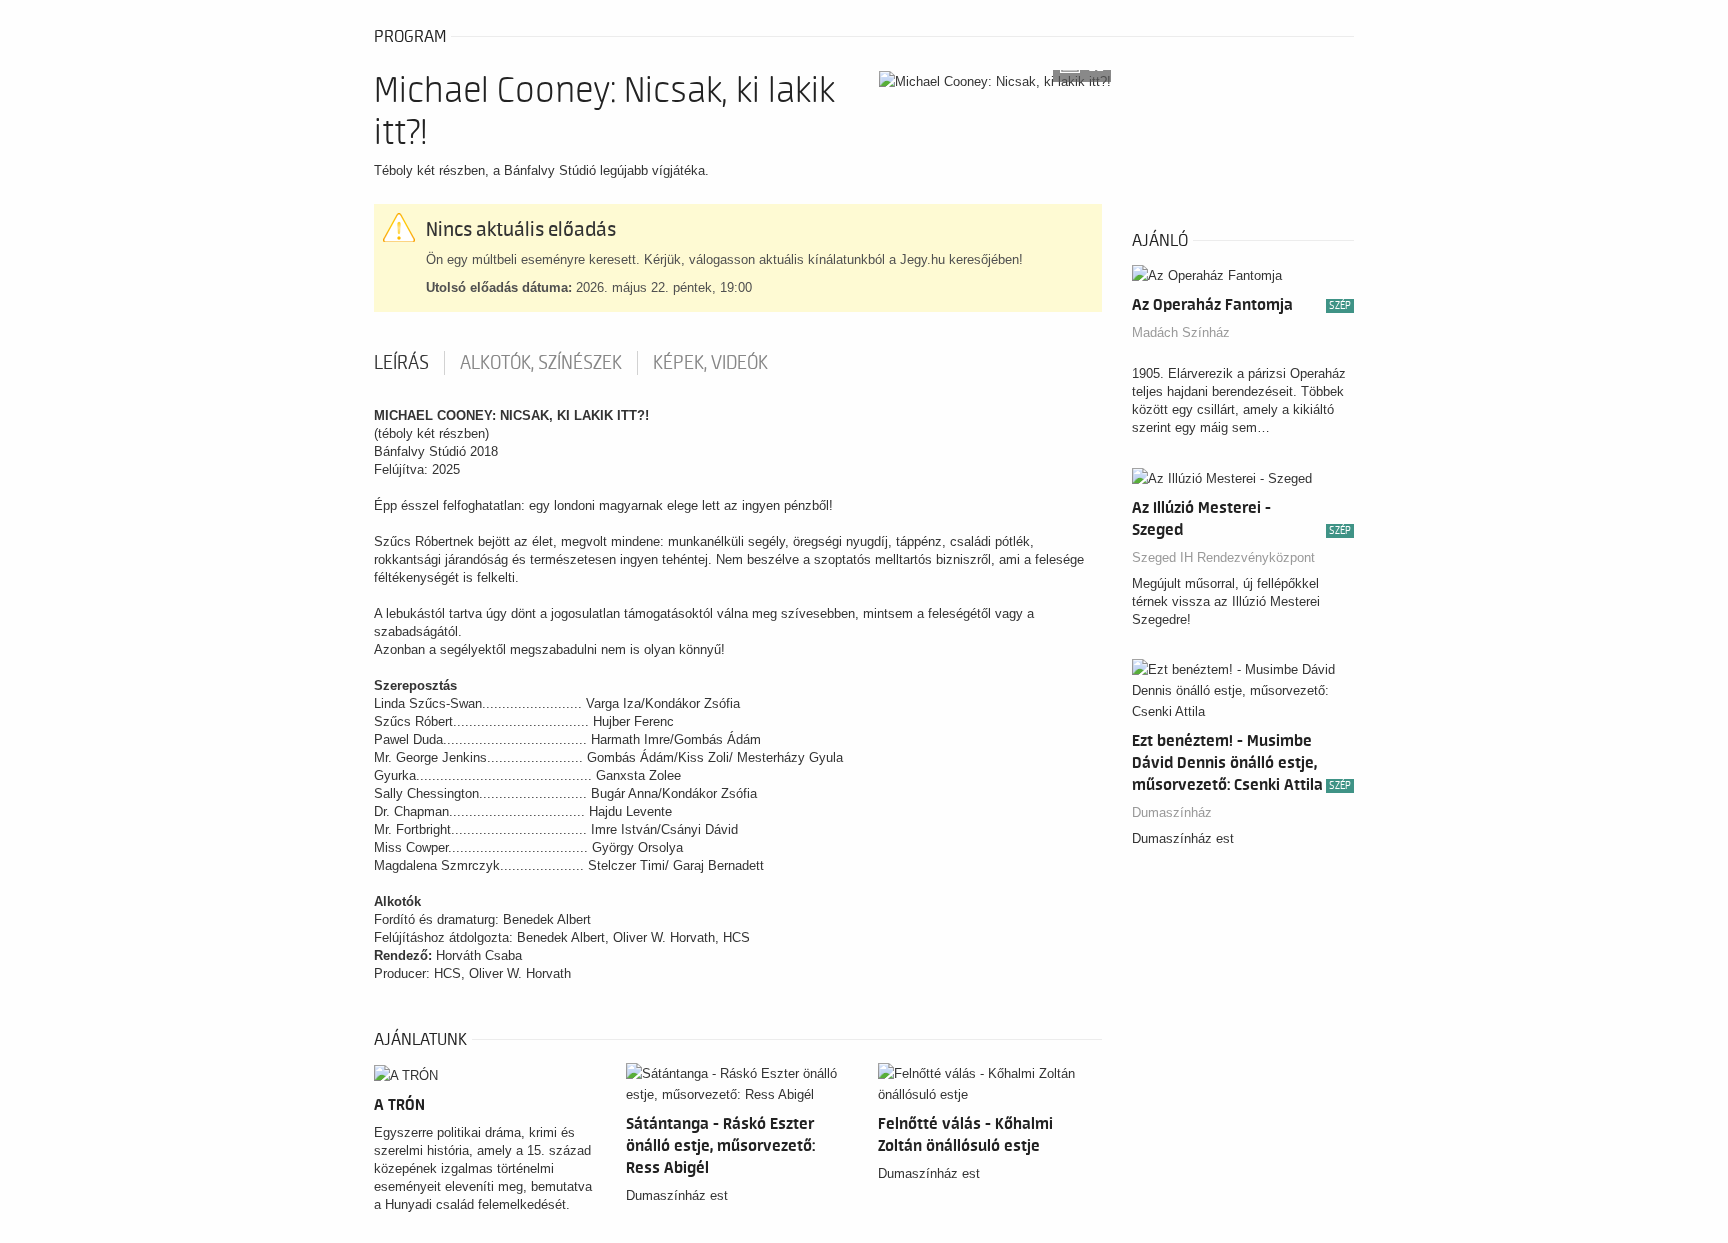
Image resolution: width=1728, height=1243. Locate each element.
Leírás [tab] (401, 363)
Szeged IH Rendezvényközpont (1223, 557)
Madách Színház (1181, 332)
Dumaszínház (1172, 812)
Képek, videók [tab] (710, 363)
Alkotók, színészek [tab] (541, 363)
